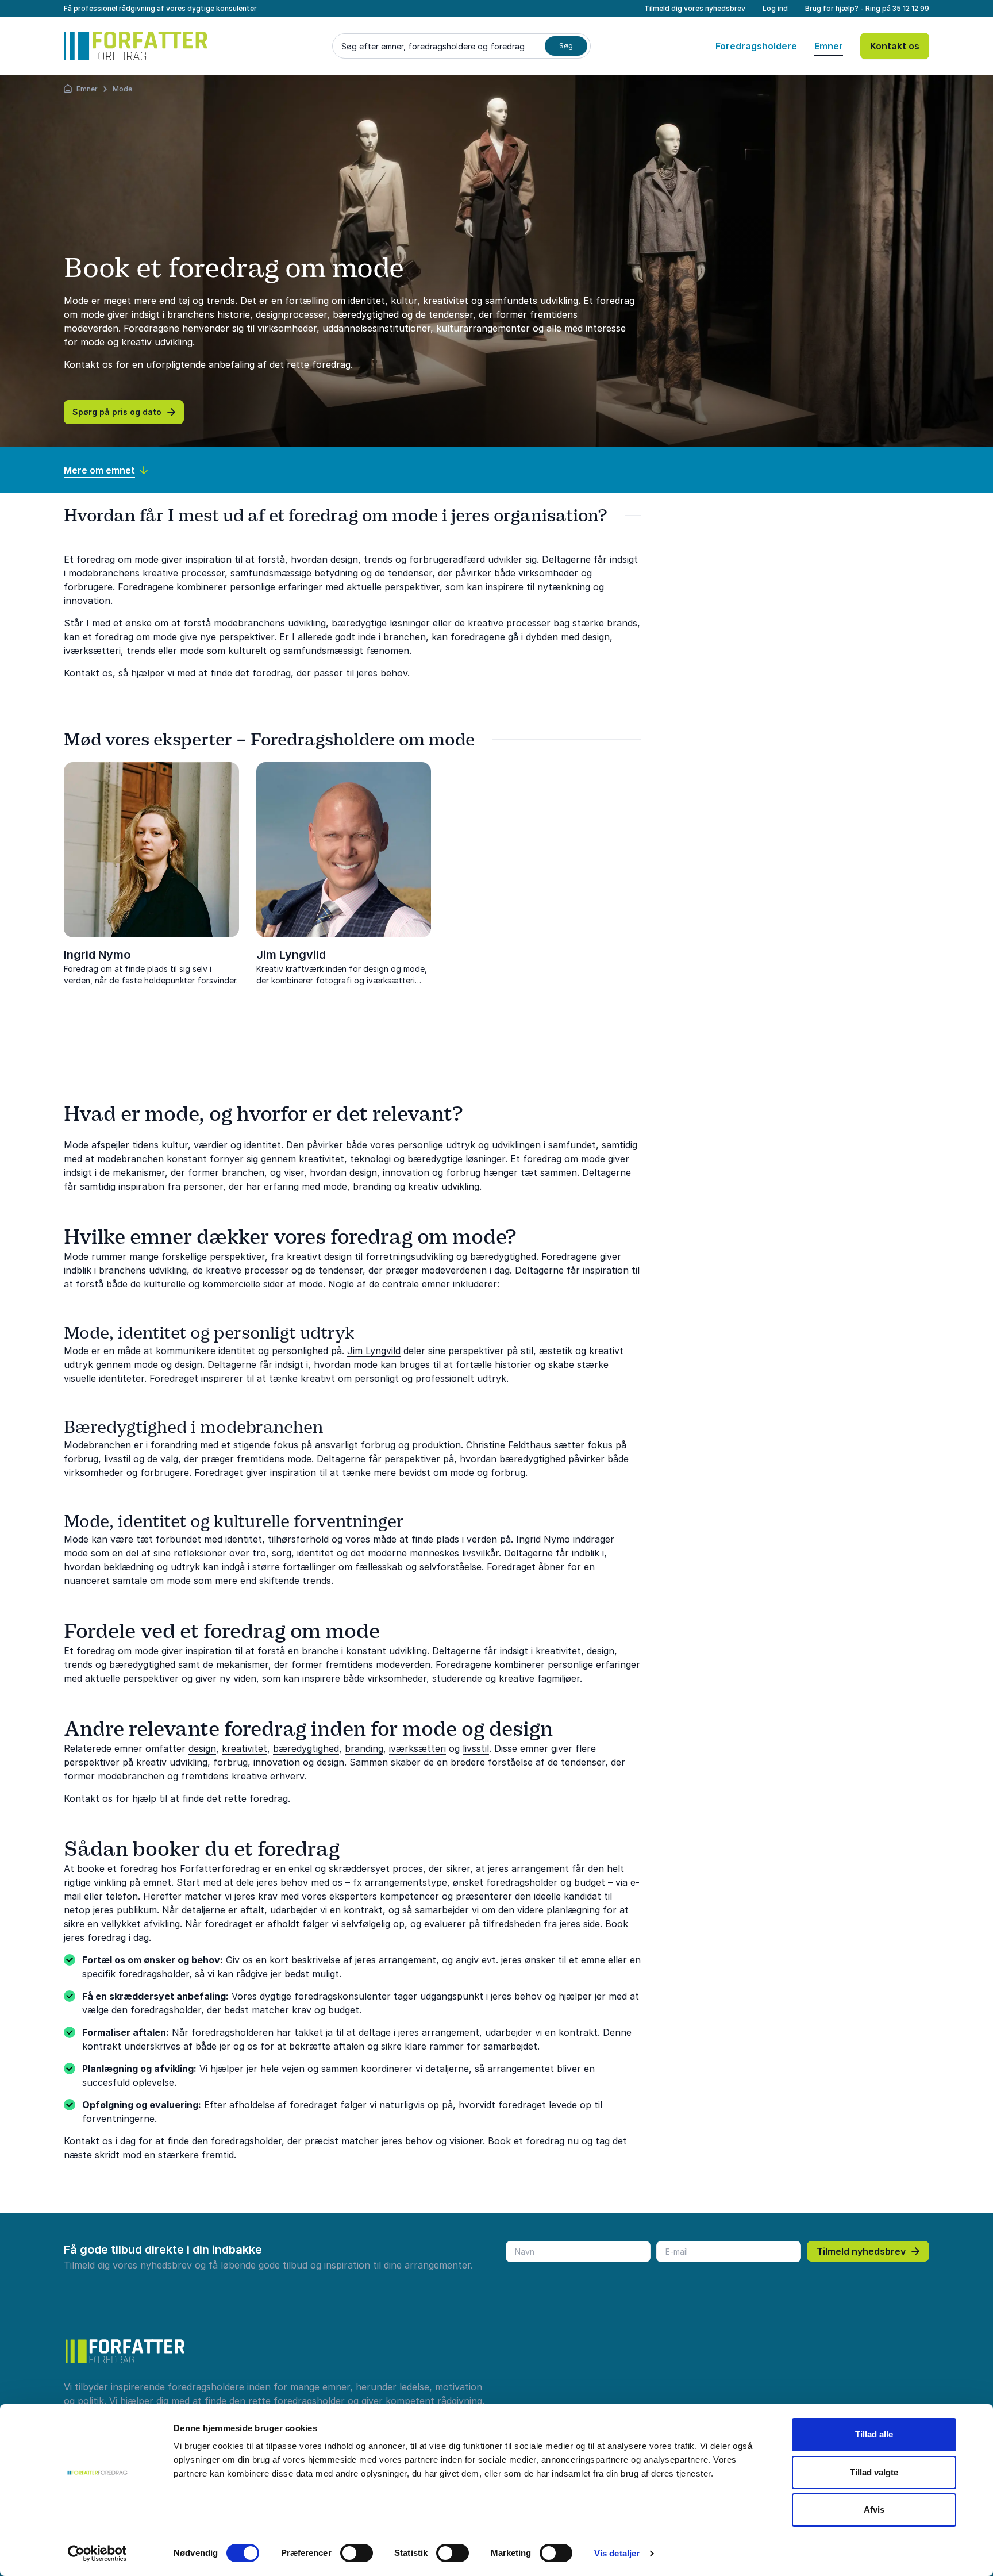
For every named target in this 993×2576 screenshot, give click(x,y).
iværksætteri (417, 1748)
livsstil (476, 1748)
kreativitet (245, 1748)
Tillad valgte (874, 2472)
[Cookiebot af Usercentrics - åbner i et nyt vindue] (97, 2554)
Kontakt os (895, 46)
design (202, 1748)
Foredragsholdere (756, 46)
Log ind (775, 8)
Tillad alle (874, 2434)
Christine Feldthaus (509, 1445)
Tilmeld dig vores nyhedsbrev (695, 8)
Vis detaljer (617, 2553)
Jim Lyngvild (291, 955)
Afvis (874, 2510)
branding (364, 1748)
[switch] (357, 2553)
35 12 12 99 (911, 8)
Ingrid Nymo (97, 955)
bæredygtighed (306, 1748)
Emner (829, 46)
